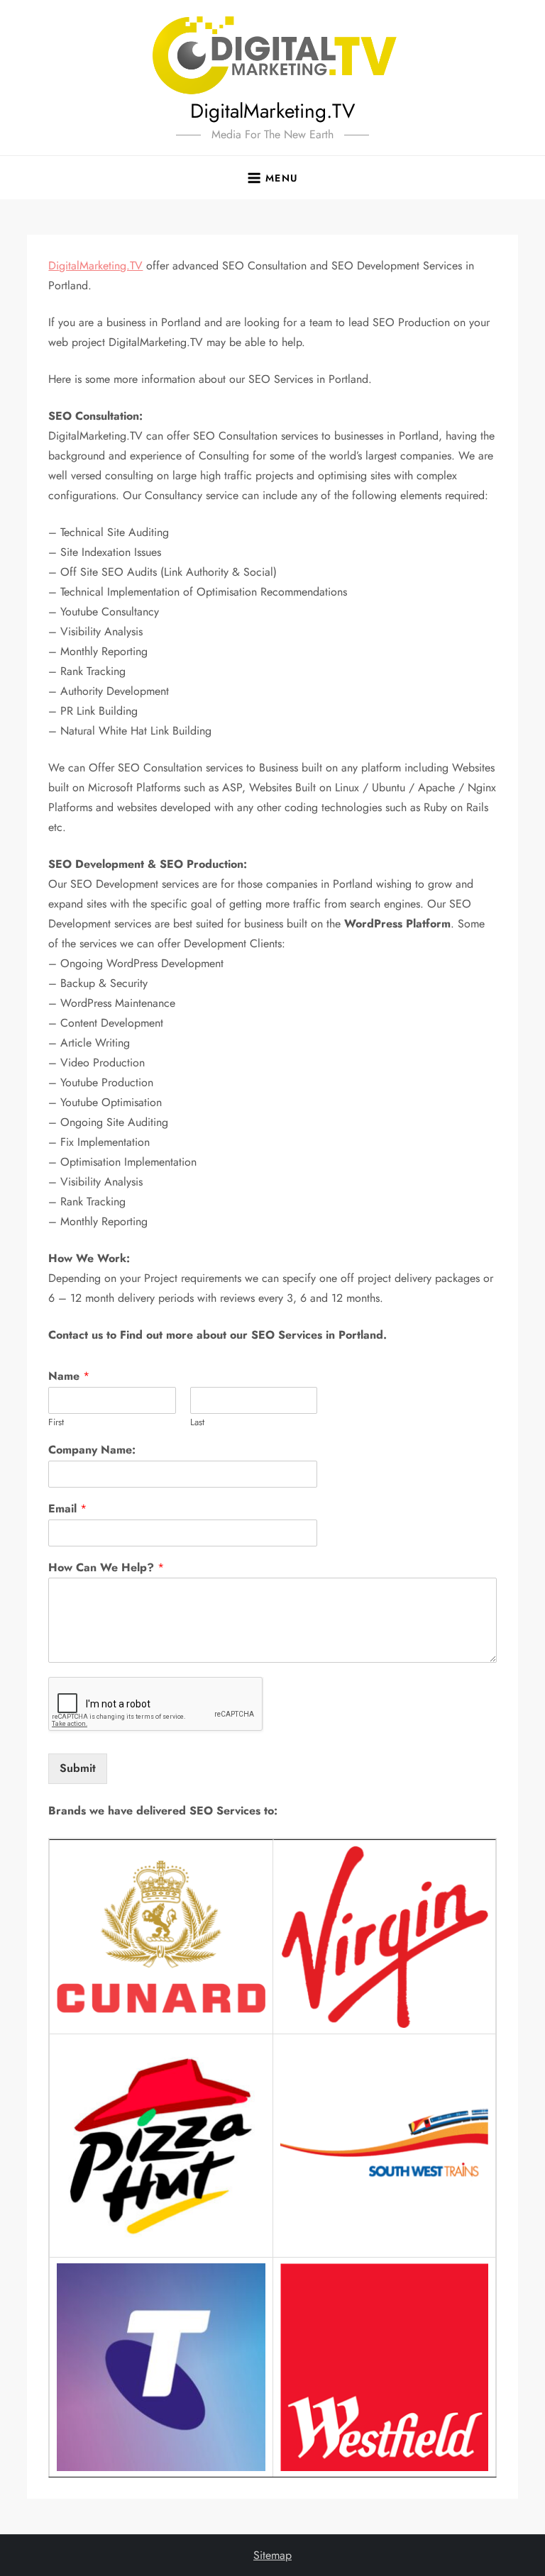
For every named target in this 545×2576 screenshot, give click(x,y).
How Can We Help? (106, 1568)
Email (67, 1509)
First (56, 1423)
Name (69, 1377)
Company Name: (92, 1450)
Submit (78, 1768)
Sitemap (272, 2555)
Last (197, 1423)
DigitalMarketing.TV (272, 111)
